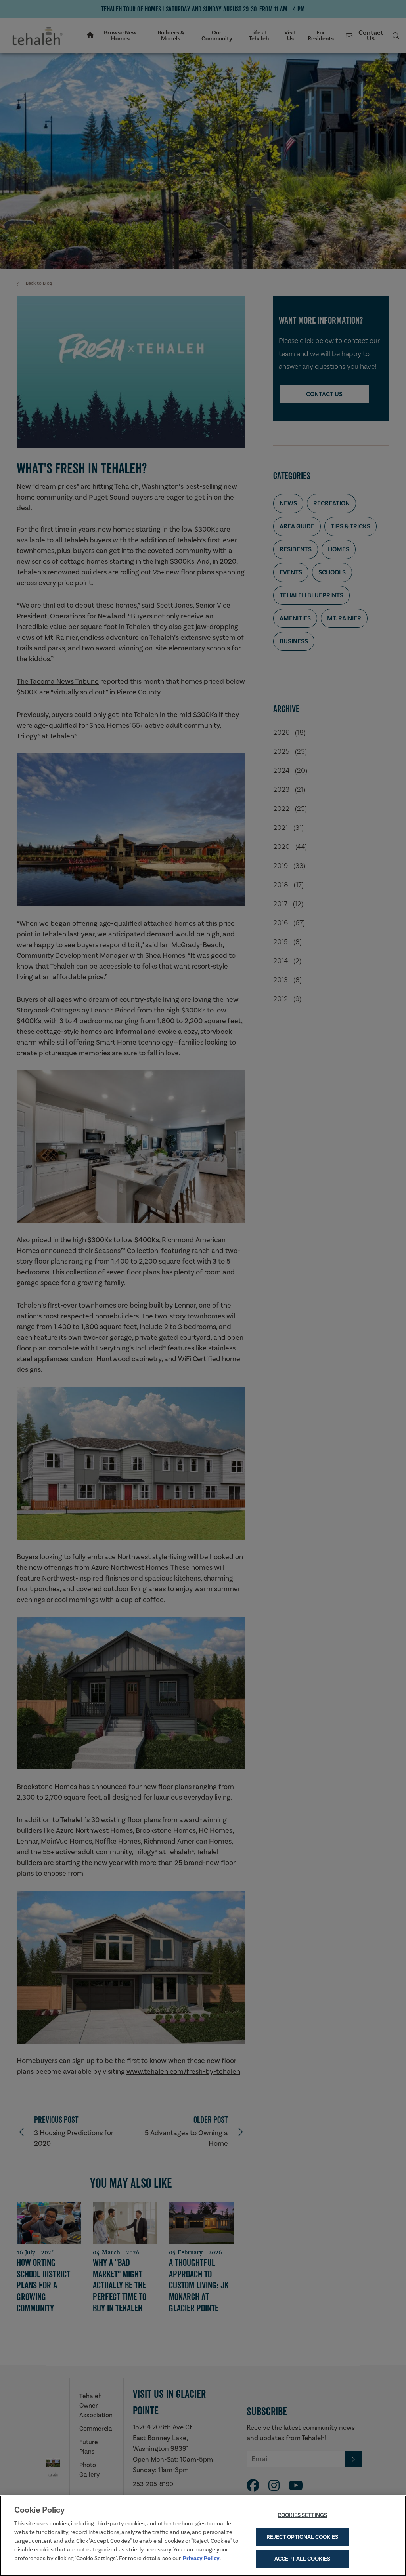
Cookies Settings (302, 2515)
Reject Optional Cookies (302, 2537)
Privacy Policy (201, 2558)
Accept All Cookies (302, 2559)
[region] (203, 2536)
